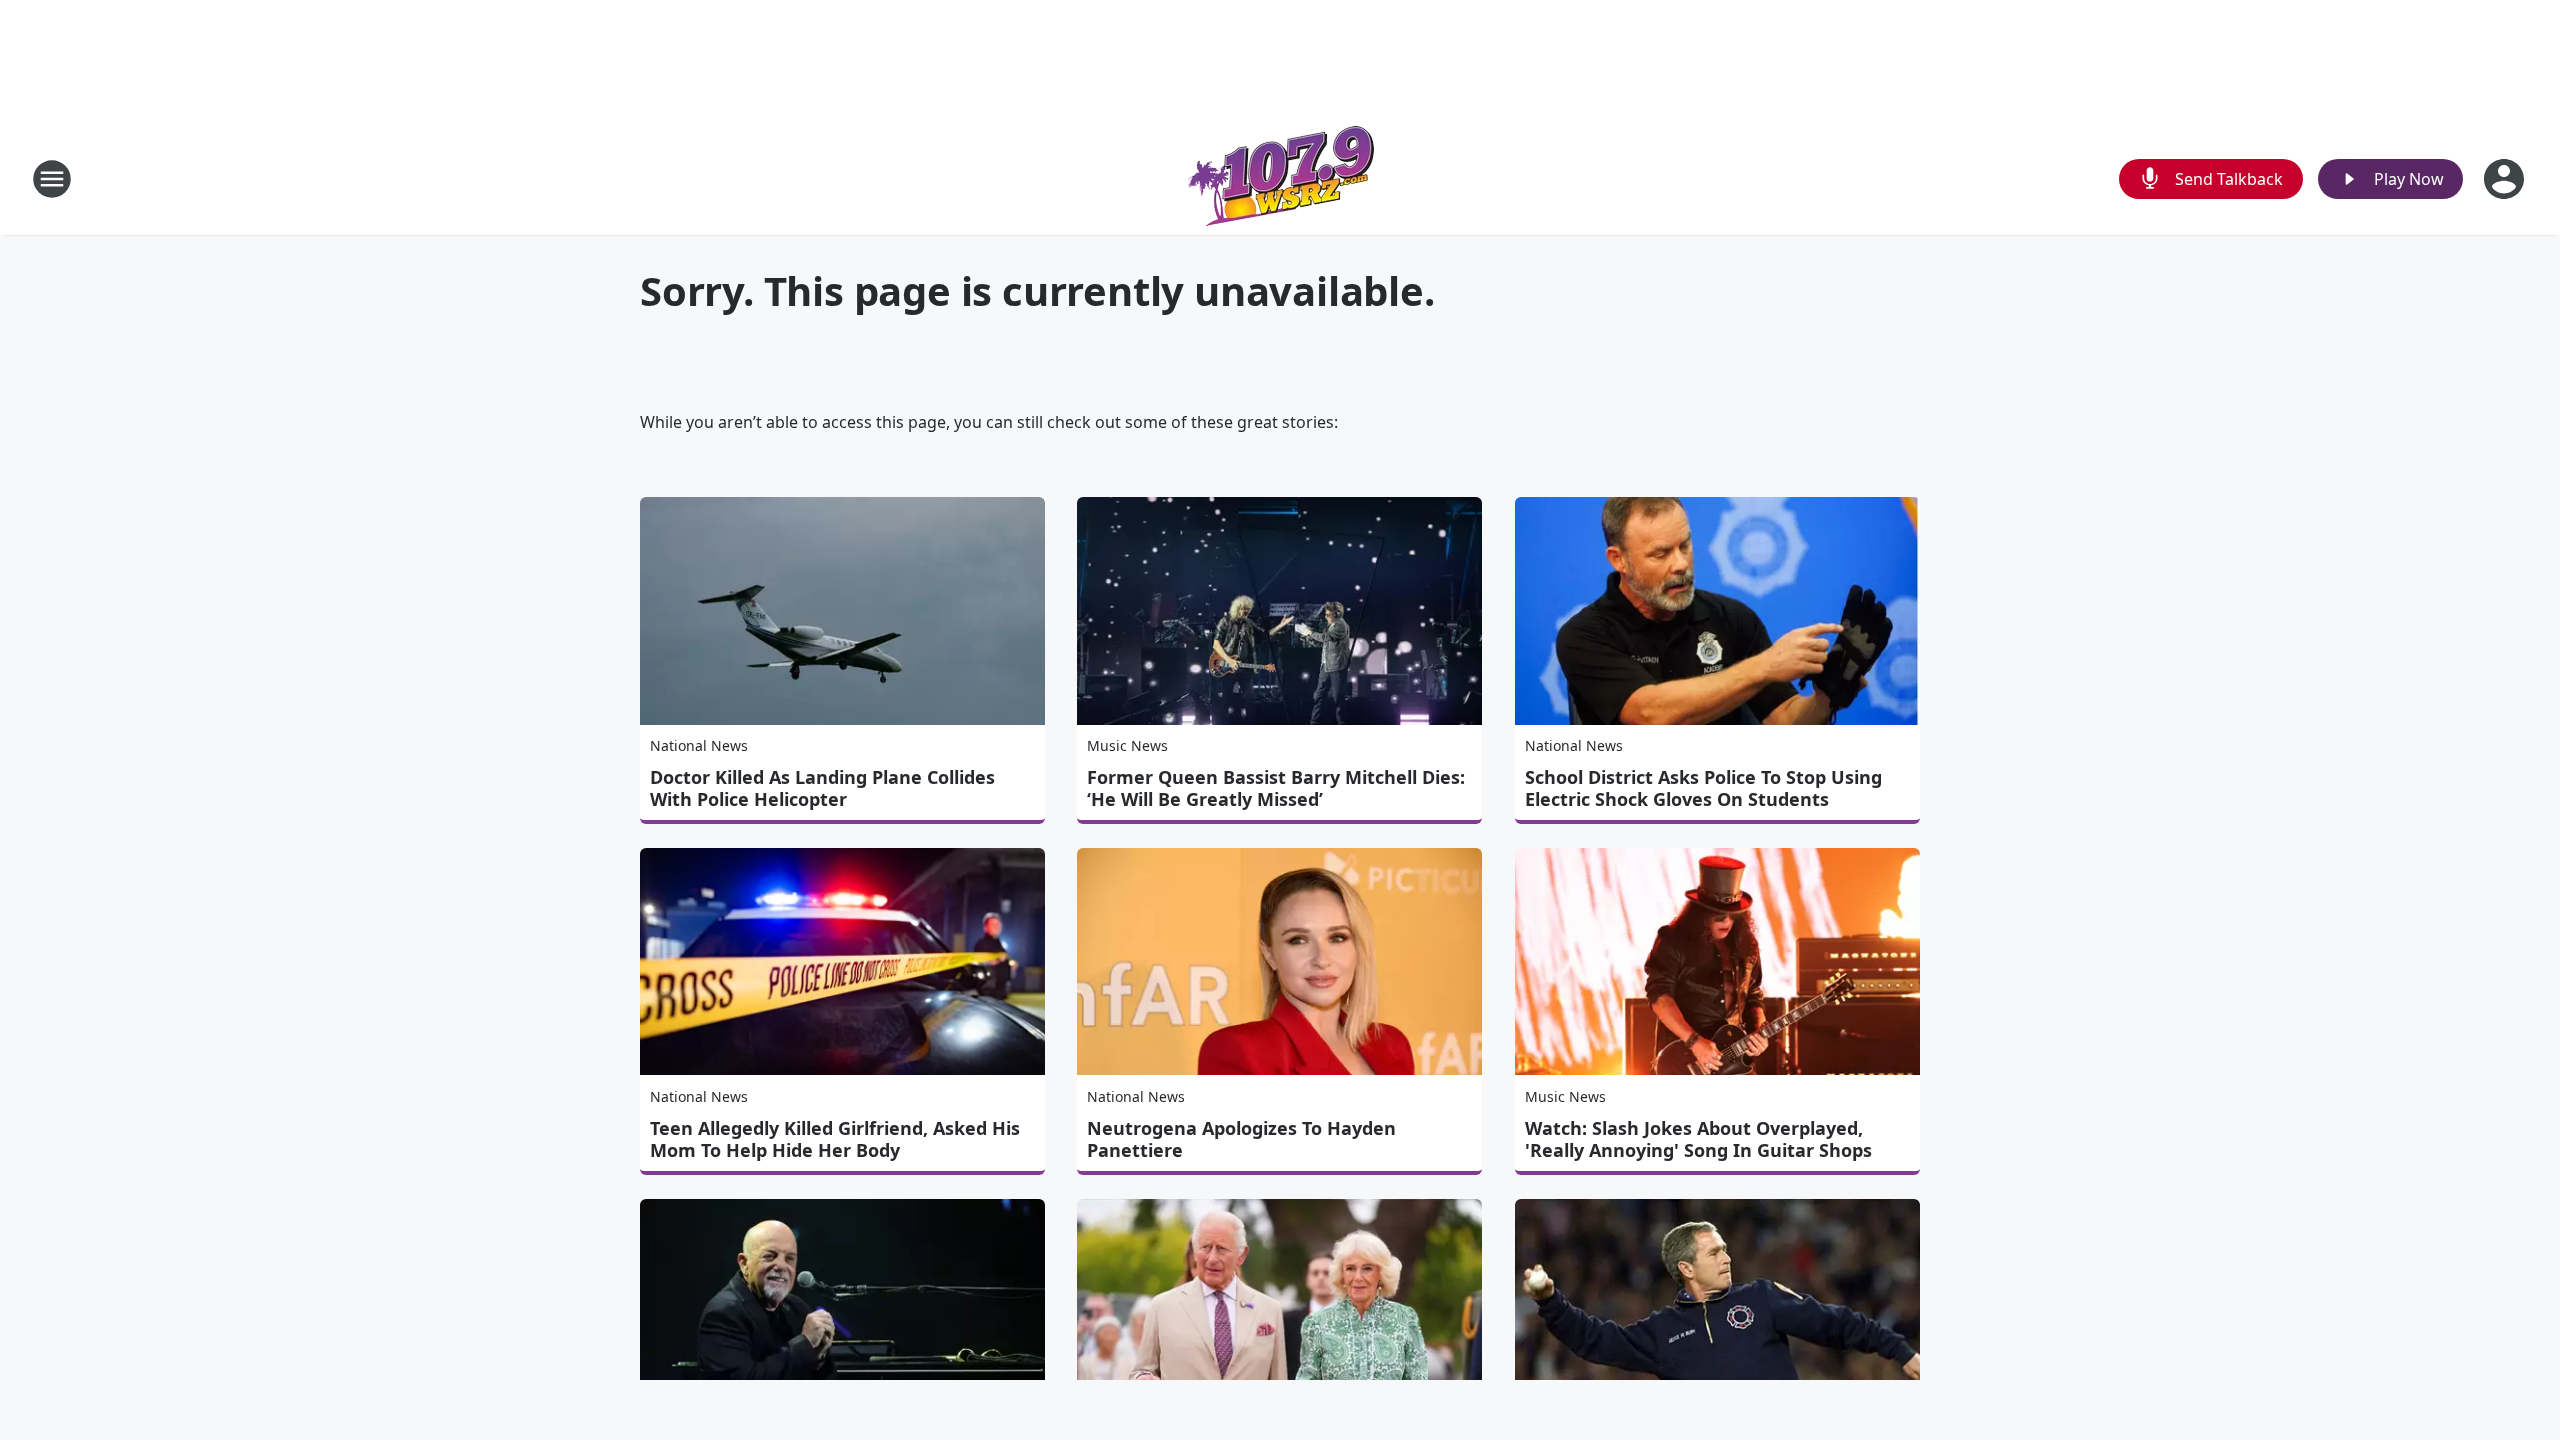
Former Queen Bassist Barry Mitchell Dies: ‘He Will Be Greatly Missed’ (1276, 788)
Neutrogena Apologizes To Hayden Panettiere (1241, 1139)
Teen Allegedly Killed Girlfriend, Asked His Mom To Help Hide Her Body (835, 1139)
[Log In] (2506, 179)
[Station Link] (1280, 178)
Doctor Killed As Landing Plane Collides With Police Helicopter (822, 788)
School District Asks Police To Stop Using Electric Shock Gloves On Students (1703, 788)
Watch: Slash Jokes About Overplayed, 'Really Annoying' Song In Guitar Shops (1698, 1139)
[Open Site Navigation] (52, 179)
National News (699, 745)
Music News (1127, 745)
